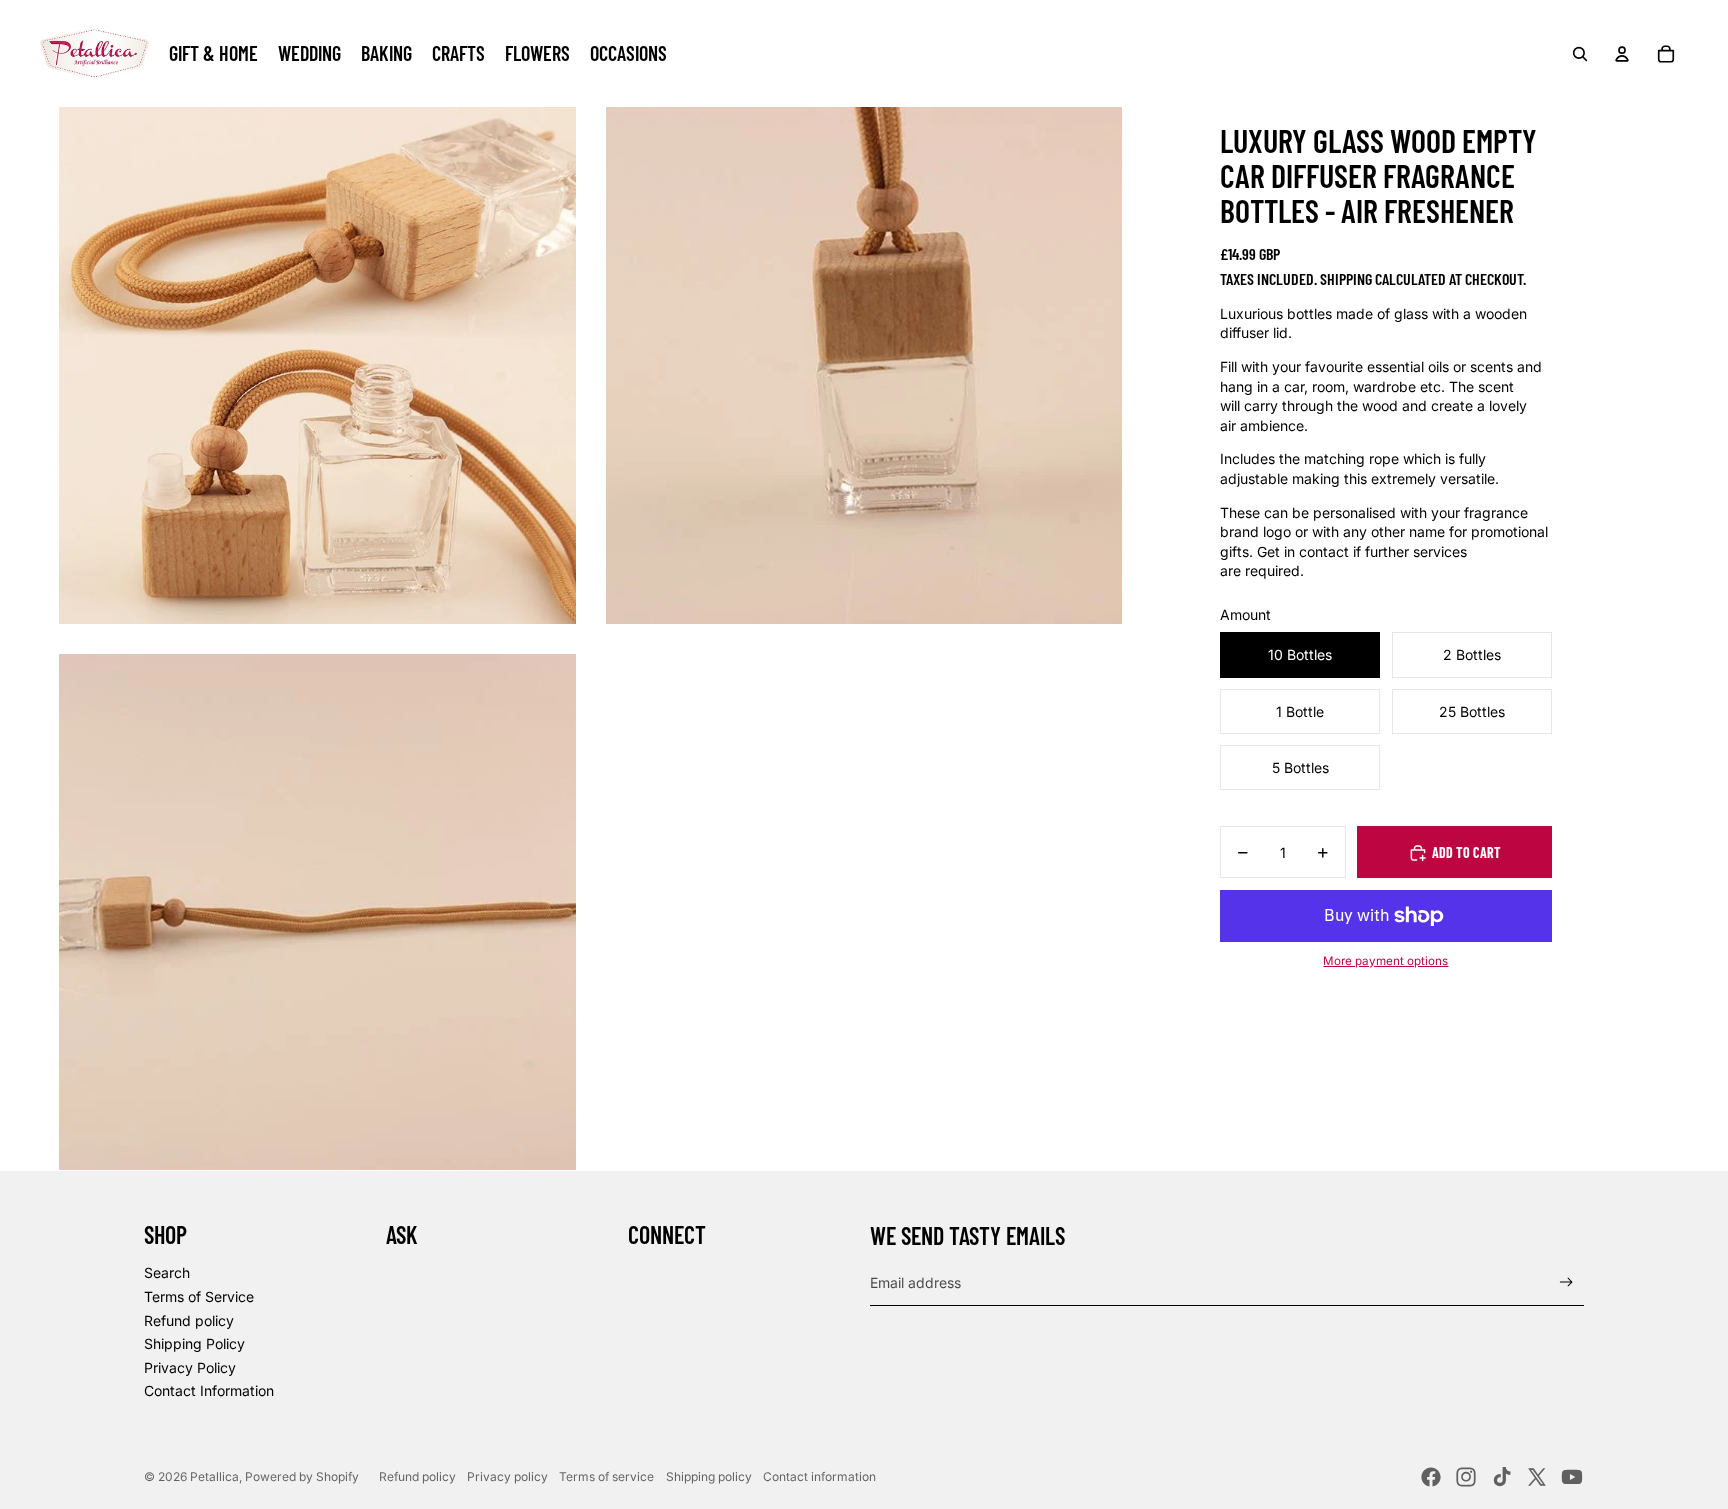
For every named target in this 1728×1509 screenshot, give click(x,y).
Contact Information (209, 1390)
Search (167, 1272)
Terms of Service (199, 1296)
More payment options (1385, 962)
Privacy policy (507, 1476)
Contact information (819, 1476)
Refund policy (189, 1320)
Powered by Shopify (302, 1476)
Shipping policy (709, 1476)
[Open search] (1580, 54)
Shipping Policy (194, 1343)
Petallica (214, 1476)
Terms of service (606, 1476)
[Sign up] (1566, 1282)
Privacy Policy (190, 1367)
